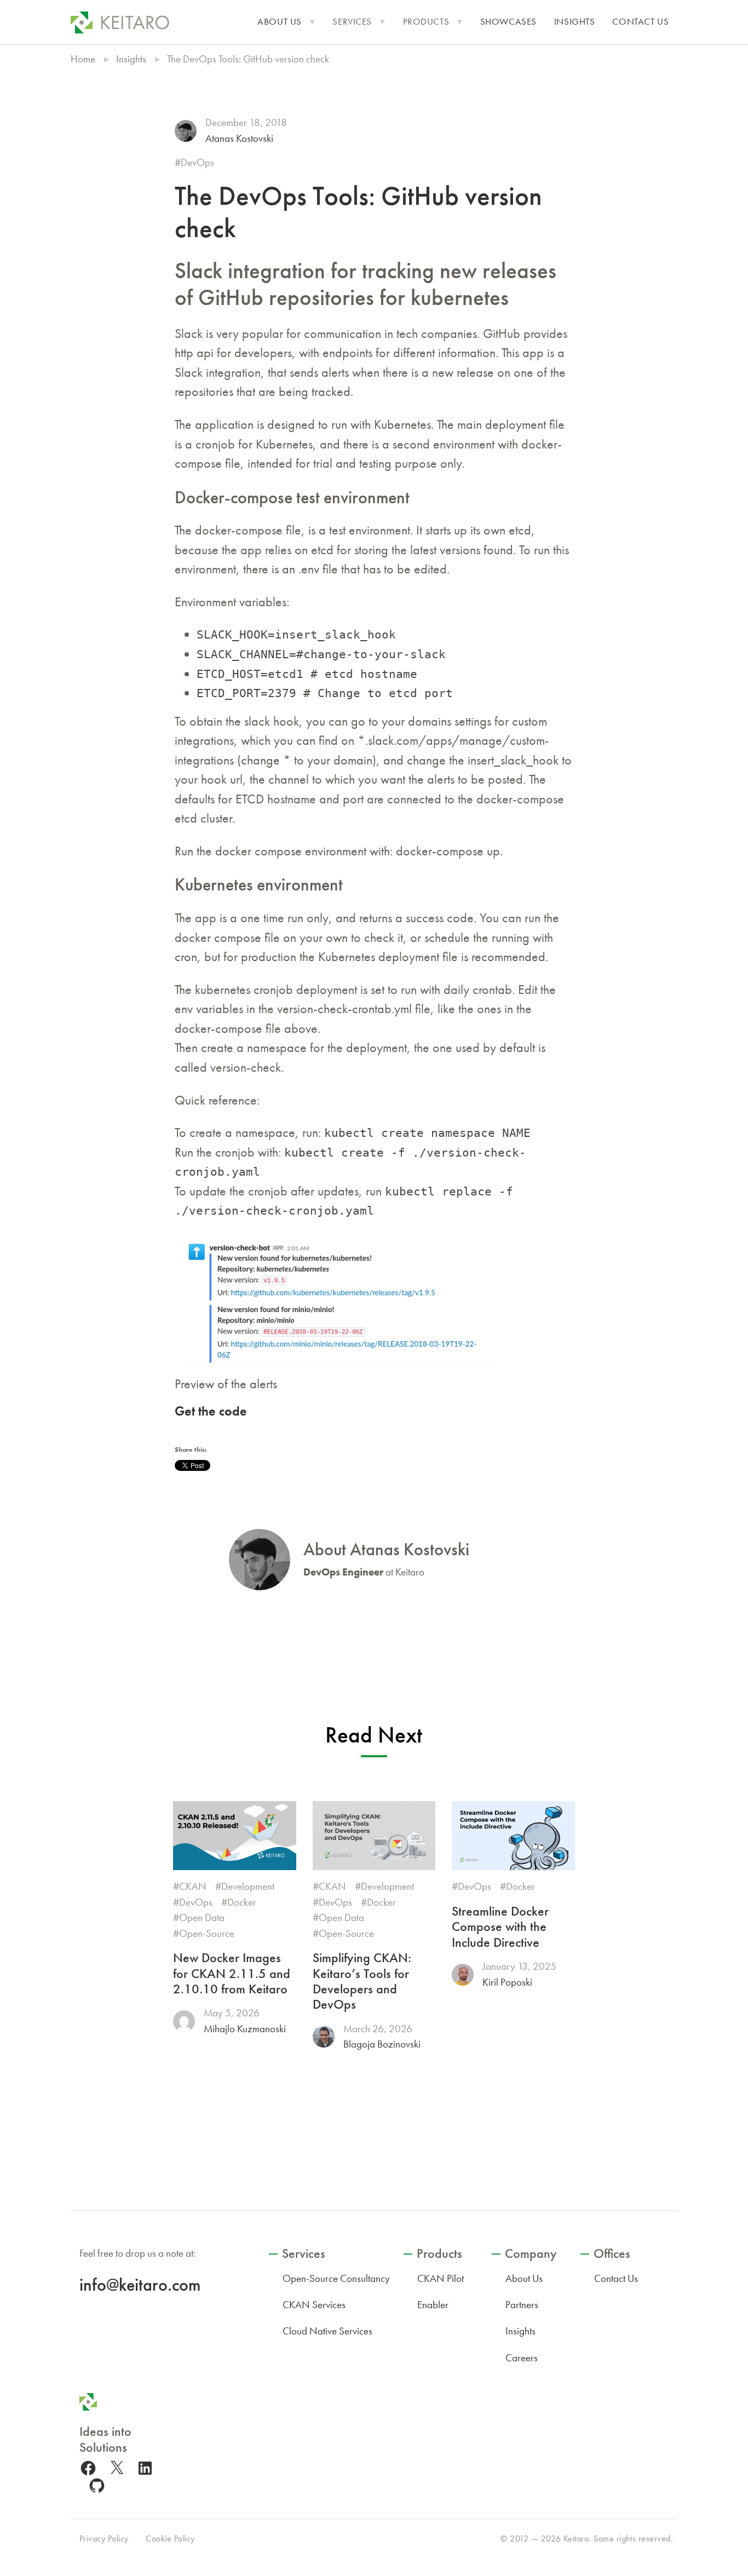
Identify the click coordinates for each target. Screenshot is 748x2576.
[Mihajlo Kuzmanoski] (184, 2021)
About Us (280, 22)
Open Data (202, 1917)
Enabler (433, 2305)
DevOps (197, 162)
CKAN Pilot (441, 2278)
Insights (575, 22)
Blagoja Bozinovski (382, 2044)
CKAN (193, 1886)
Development (248, 1886)
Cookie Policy (170, 2538)
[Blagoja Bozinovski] (324, 2037)
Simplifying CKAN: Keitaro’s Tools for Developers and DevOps (362, 1981)
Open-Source (207, 1933)
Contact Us (640, 22)
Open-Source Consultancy (336, 2278)
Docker (242, 1902)
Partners (522, 2305)
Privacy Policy (104, 2538)
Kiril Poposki (507, 1982)
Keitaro (576, 2538)
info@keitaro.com (140, 2285)
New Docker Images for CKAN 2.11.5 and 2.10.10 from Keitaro (232, 1973)
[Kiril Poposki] (463, 1975)
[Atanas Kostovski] (186, 131)
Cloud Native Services (327, 2331)
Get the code (211, 1411)
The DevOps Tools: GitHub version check (358, 212)
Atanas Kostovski (239, 138)
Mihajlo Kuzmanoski (245, 2029)
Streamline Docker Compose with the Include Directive (500, 1927)
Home (83, 59)
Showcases (508, 22)
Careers (522, 2358)
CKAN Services (314, 2305)
